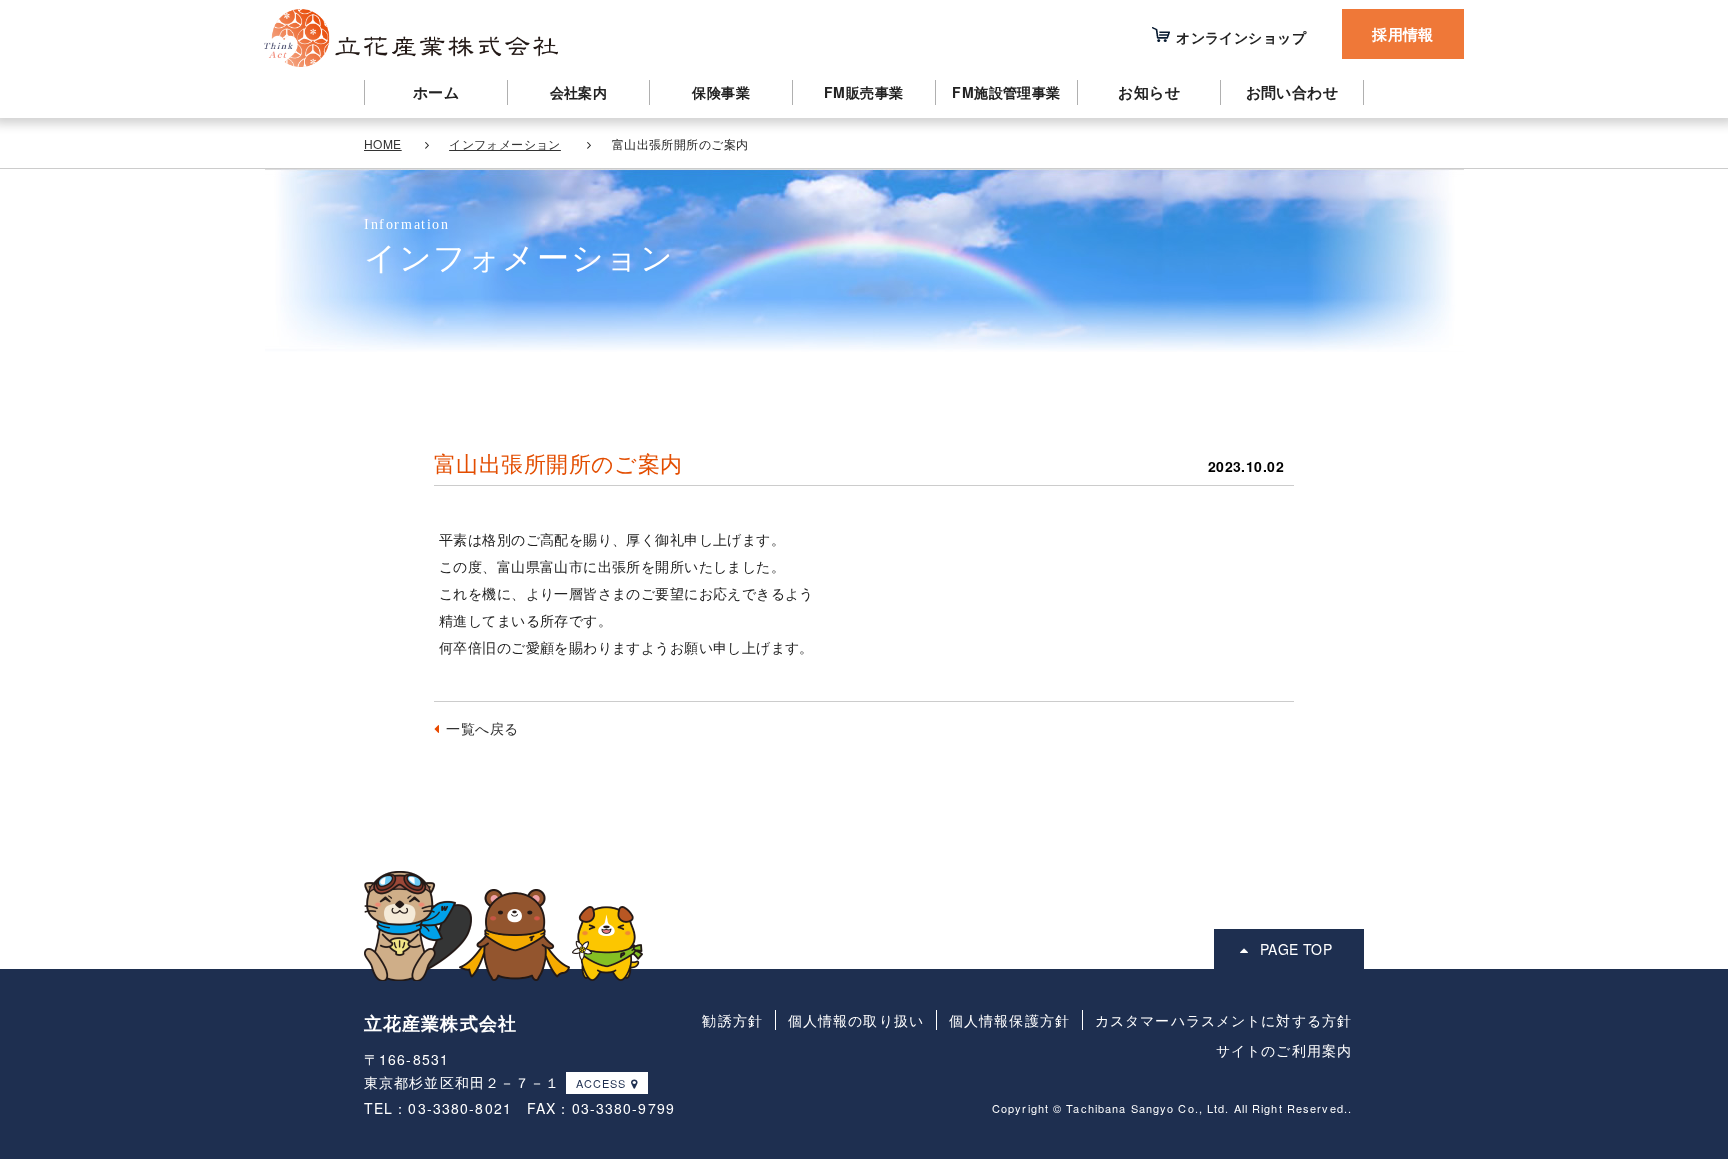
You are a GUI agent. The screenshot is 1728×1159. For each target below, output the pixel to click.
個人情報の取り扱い (856, 1020)
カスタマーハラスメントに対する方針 (1223, 1020)
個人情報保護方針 (1009, 1020)
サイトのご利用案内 (1284, 1050)
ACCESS (601, 1083)
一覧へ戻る (482, 728)
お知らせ (1149, 92)
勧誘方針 (732, 1020)
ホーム (436, 92)
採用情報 (1403, 34)
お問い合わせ (1292, 92)
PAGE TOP (1296, 949)
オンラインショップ (1241, 37)
